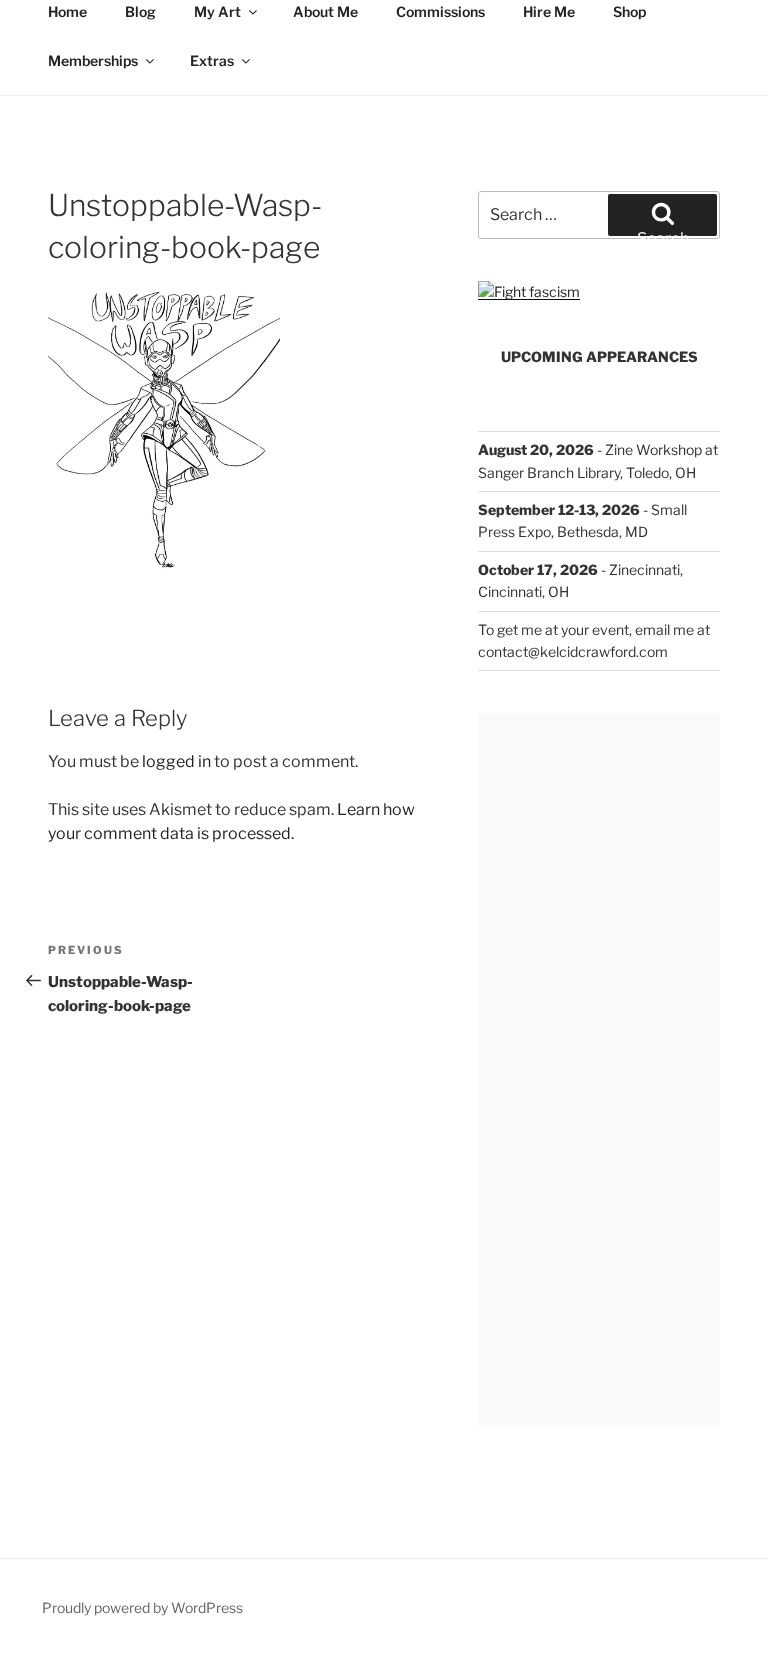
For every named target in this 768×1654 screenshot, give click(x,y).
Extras (212, 60)
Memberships (93, 60)
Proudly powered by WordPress (142, 1607)
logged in (176, 761)
